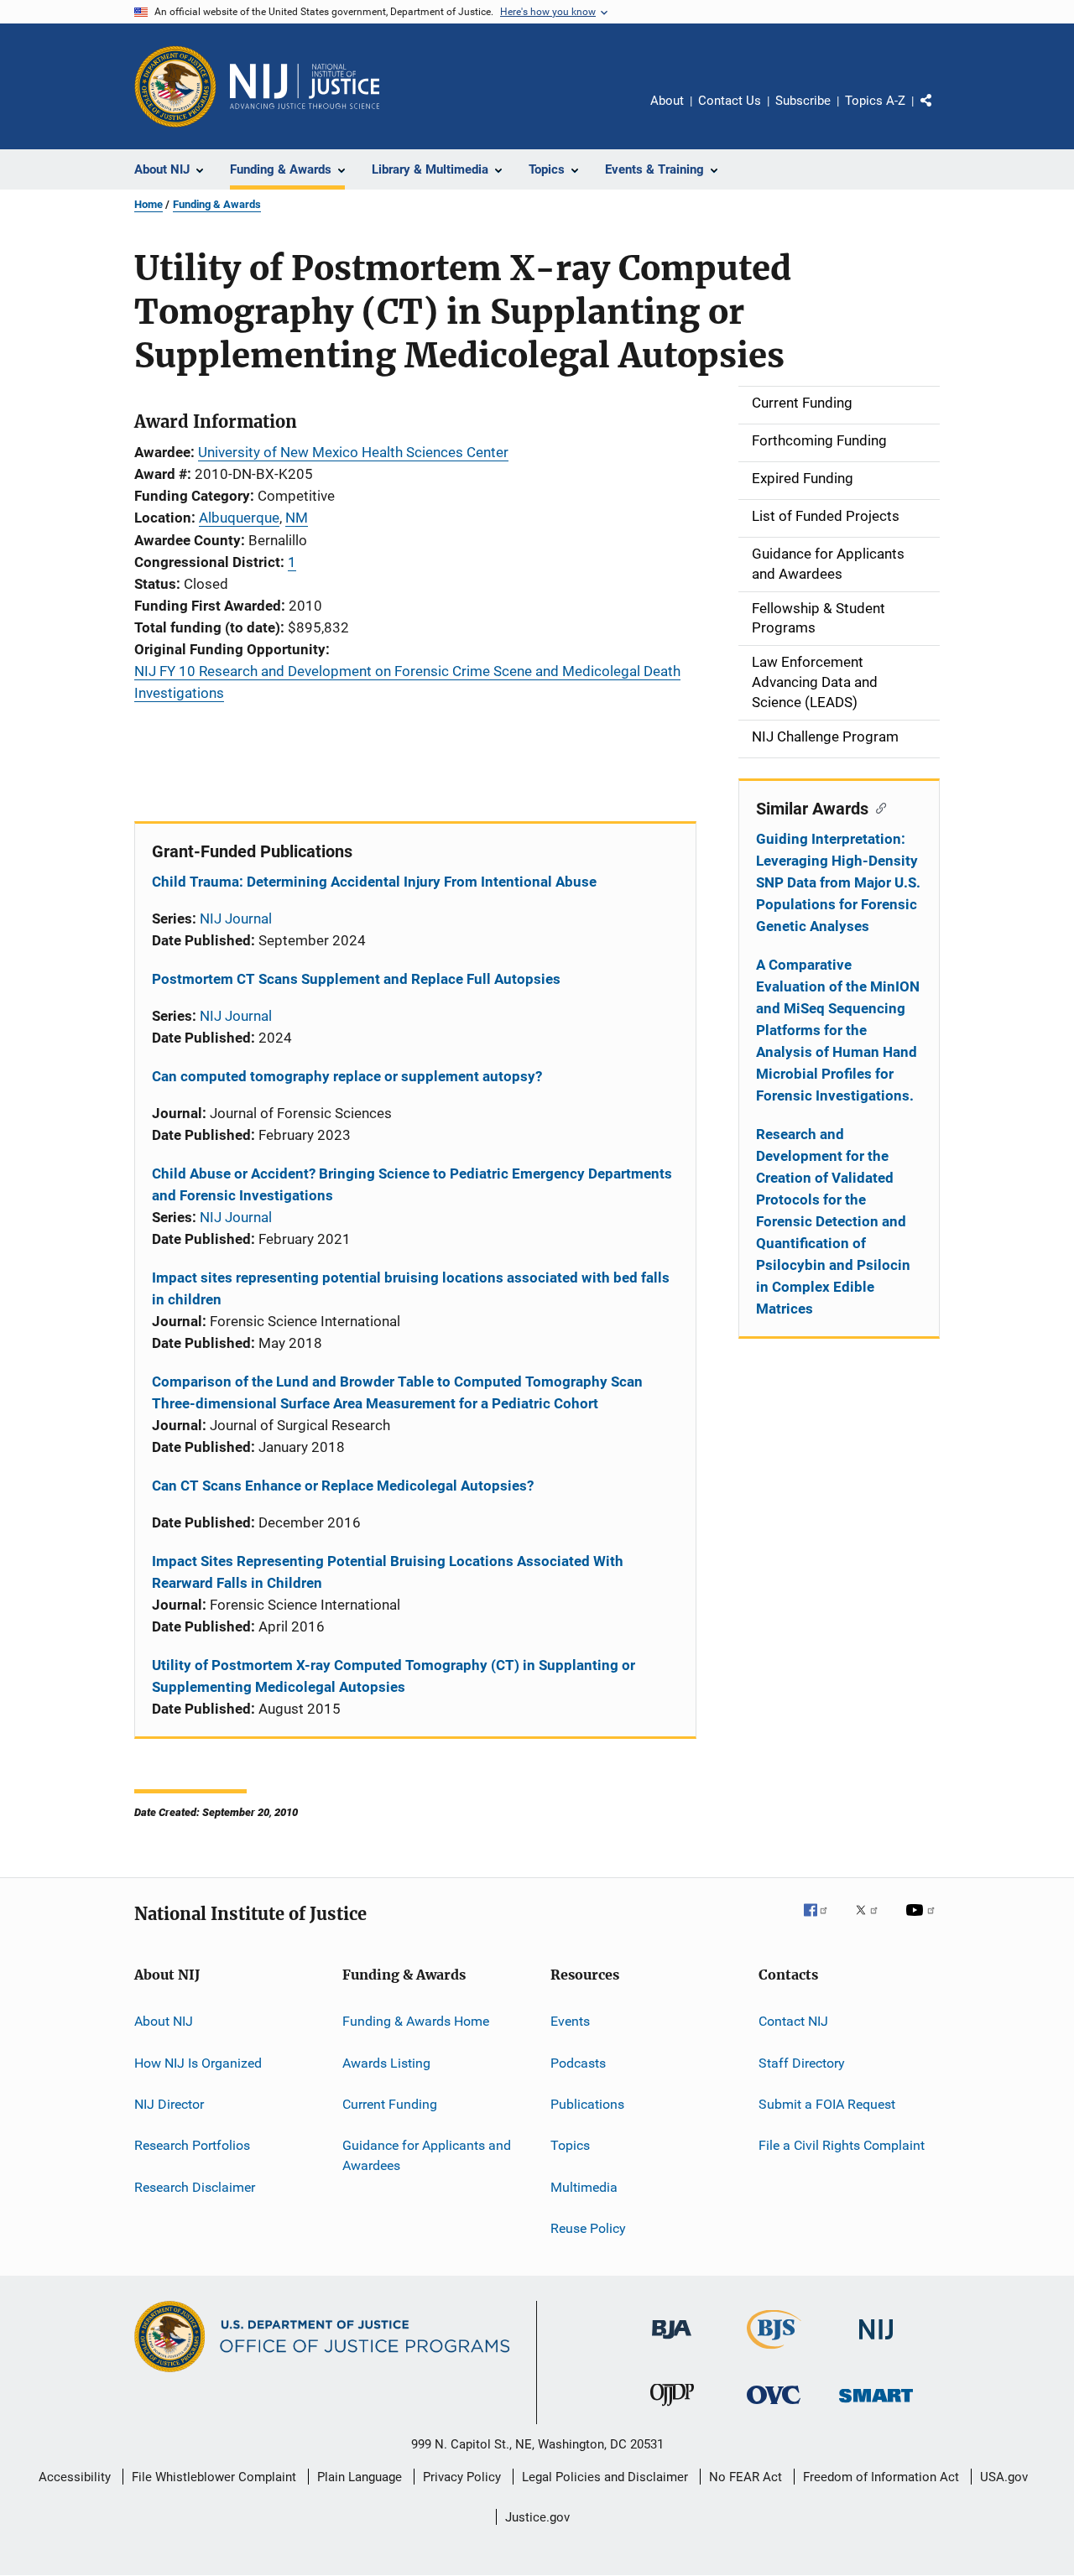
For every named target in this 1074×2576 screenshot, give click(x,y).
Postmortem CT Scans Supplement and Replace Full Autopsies (356, 979)
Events (570, 2021)
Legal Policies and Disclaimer (605, 2477)
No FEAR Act (746, 2477)
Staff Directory (802, 2062)
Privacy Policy (462, 2477)
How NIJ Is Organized (198, 2062)
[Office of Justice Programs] (175, 86)
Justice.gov (537, 2517)
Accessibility (75, 2477)
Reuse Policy (588, 2228)
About (667, 101)
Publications (587, 2104)
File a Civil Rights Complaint (842, 2145)
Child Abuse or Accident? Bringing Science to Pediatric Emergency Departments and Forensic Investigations (412, 1184)
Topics (570, 2145)
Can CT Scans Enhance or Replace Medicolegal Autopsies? (343, 1486)
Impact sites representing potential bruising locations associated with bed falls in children (411, 1288)
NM (297, 518)
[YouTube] (923, 1922)
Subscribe (803, 101)
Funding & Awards (217, 204)
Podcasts (578, 2062)
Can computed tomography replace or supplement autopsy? (347, 1076)
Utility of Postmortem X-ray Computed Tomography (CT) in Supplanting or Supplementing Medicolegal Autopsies (394, 1676)
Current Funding (390, 2104)
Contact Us (730, 101)
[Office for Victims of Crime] (774, 2407)
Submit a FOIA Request (827, 2104)
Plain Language (360, 2477)
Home (149, 204)
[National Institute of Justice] (876, 2342)
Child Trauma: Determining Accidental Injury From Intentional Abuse (374, 882)
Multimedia (584, 2186)
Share (940, 112)
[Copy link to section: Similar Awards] (877, 807)
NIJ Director (169, 2104)
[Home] (305, 86)
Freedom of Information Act (881, 2477)
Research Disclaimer (195, 2186)
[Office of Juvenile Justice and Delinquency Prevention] (672, 2409)
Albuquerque (239, 518)
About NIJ (164, 2021)
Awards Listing (386, 2062)
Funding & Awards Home (416, 2021)
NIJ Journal (236, 919)
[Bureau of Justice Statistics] (774, 2352)
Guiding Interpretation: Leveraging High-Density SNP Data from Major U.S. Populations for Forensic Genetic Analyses (838, 882)
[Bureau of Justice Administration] (672, 2342)
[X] (873, 1922)
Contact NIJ (793, 2021)
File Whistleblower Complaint (214, 2477)
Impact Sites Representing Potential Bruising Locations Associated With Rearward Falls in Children (388, 1572)
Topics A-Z (875, 101)
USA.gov (1004, 2477)
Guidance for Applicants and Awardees (427, 2155)
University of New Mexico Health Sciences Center (353, 452)
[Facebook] (822, 1922)
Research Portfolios (192, 2145)
